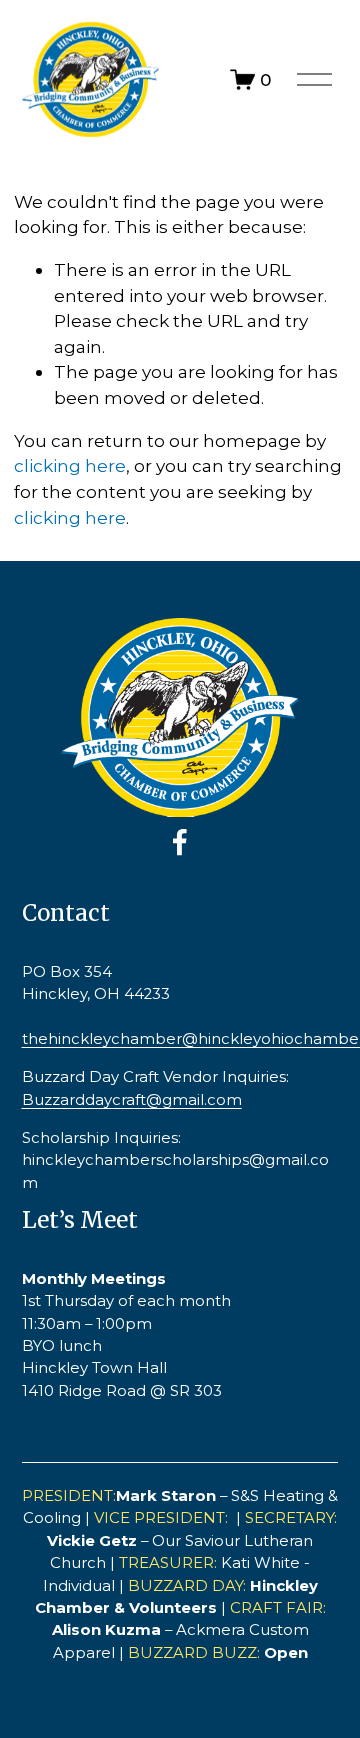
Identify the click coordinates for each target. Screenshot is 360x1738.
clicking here (70, 465)
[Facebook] (180, 842)
